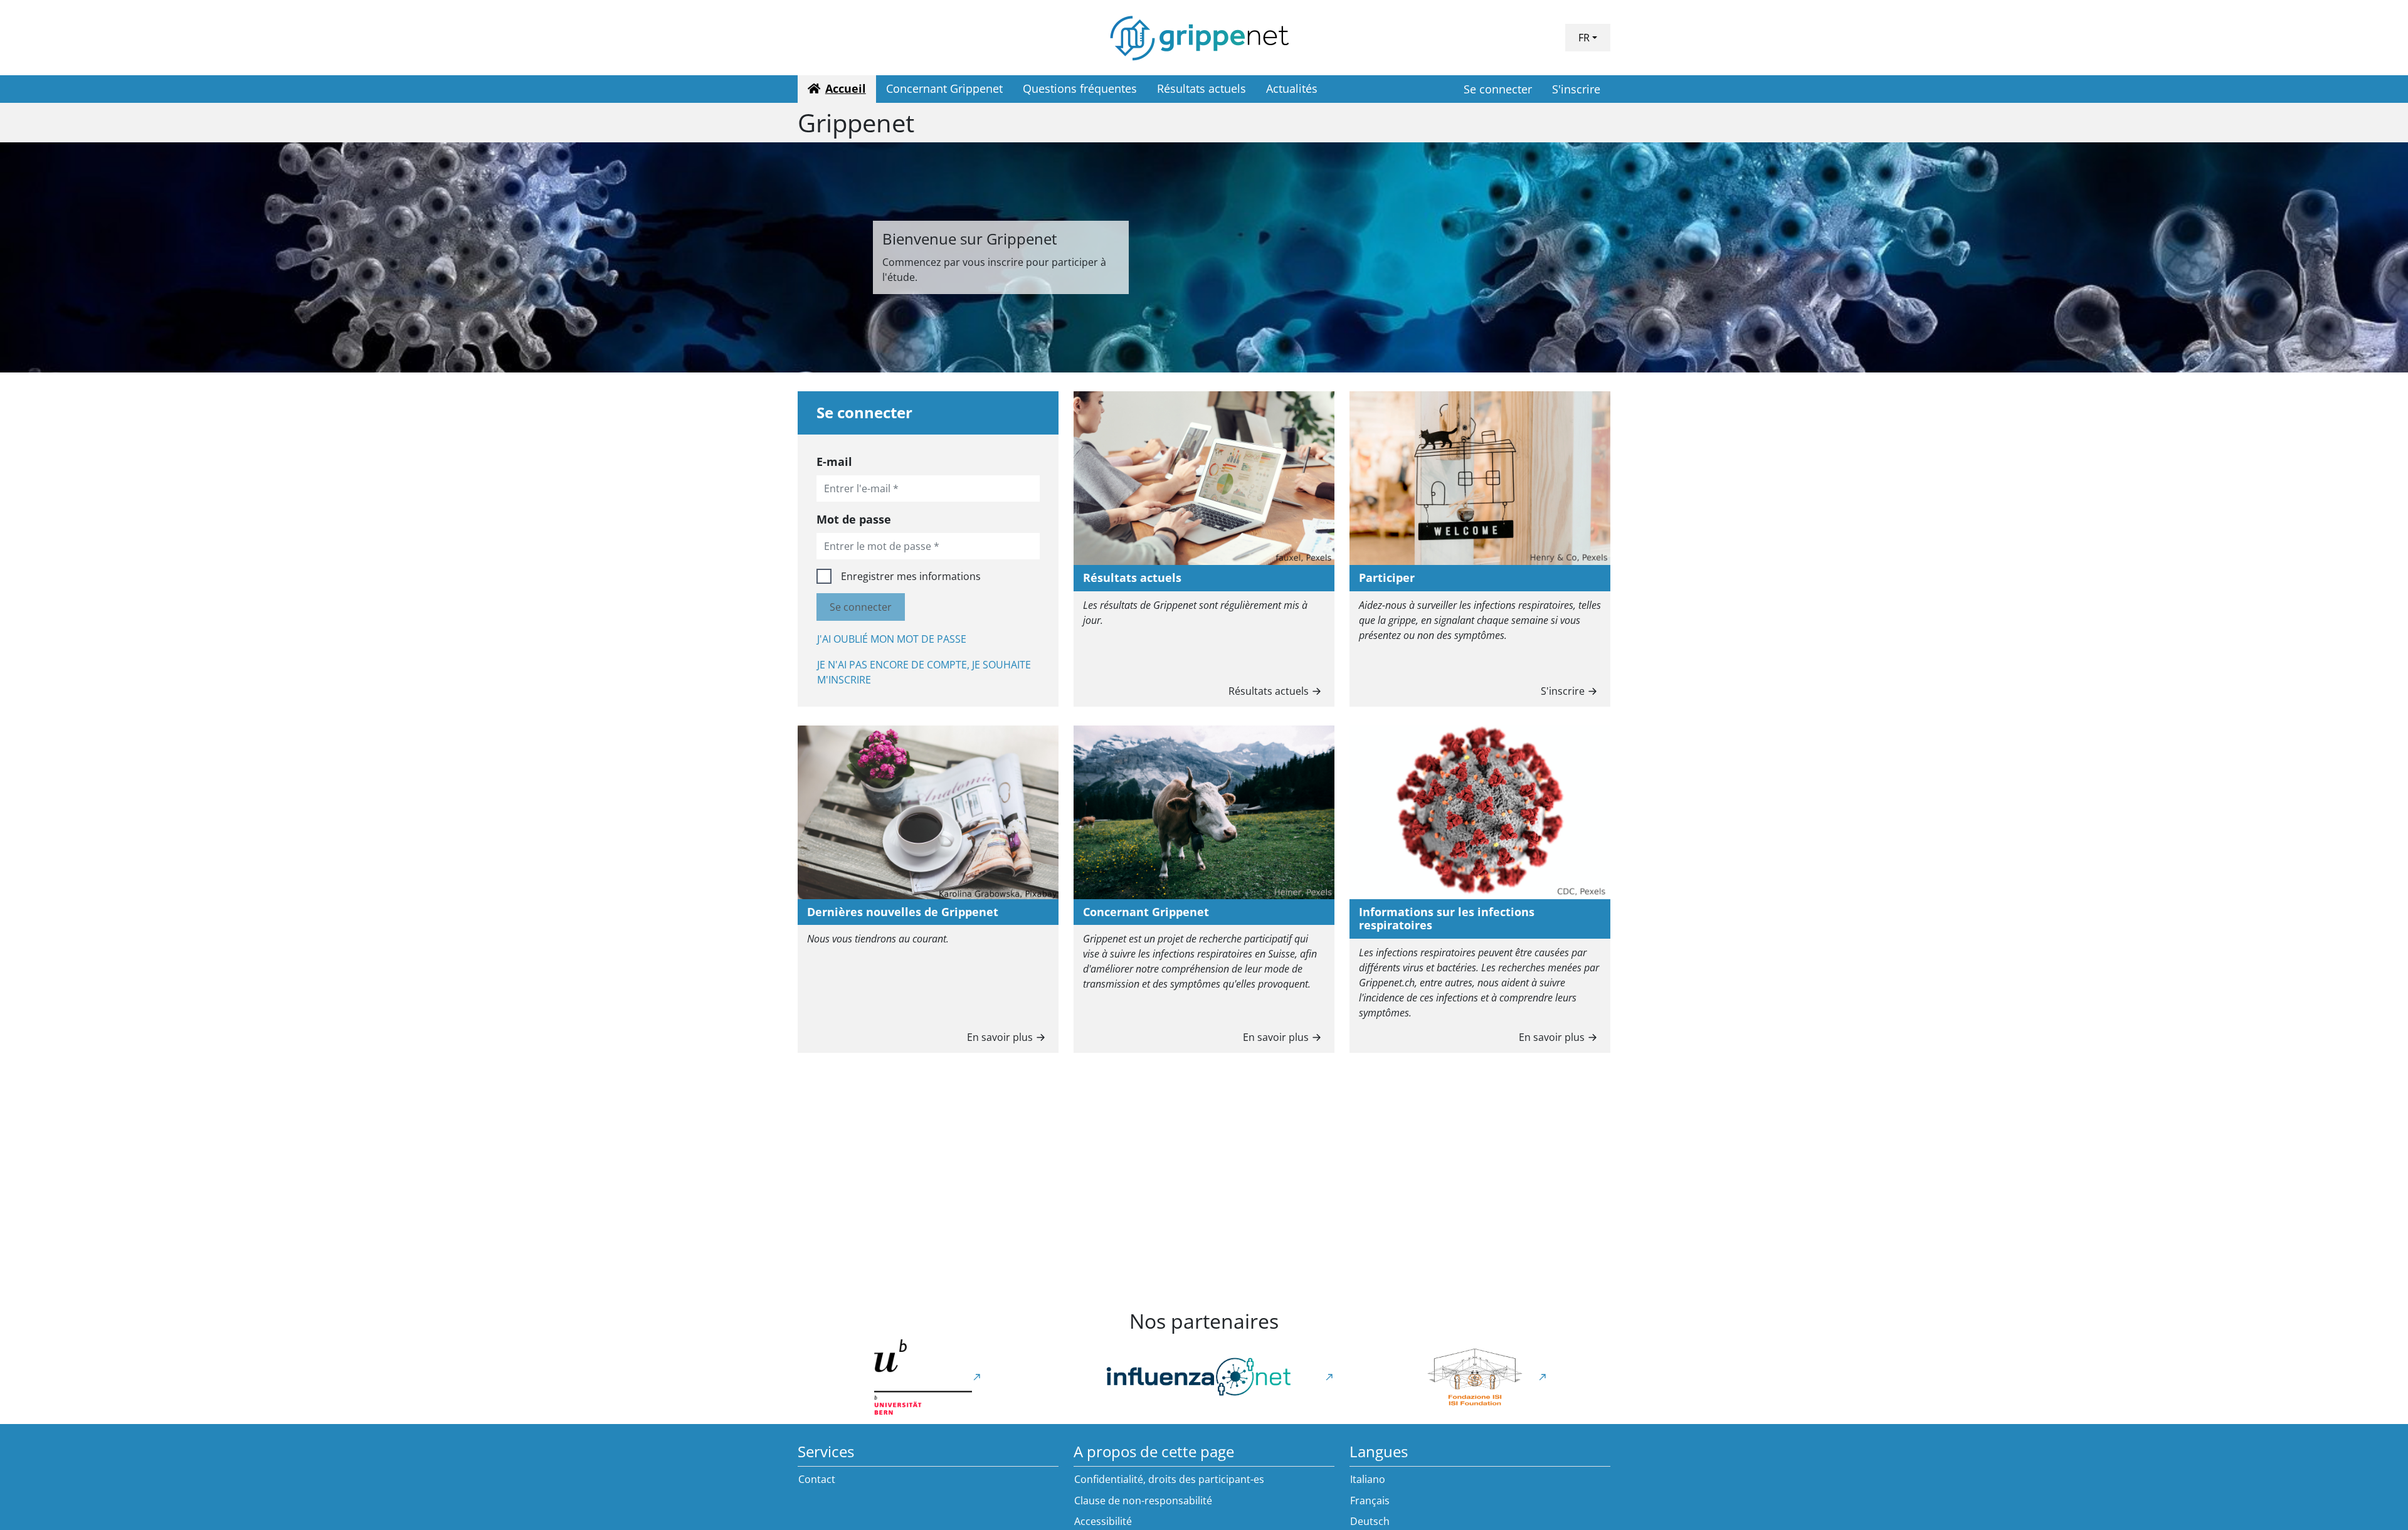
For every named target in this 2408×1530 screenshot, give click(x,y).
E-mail (834, 462)
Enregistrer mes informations (911, 576)
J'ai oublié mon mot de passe (892, 639)
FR (1584, 38)
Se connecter (1498, 89)
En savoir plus (1000, 1037)
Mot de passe (854, 519)
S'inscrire (1576, 89)
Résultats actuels (1269, 691)
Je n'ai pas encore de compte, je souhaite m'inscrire (924, 672)
